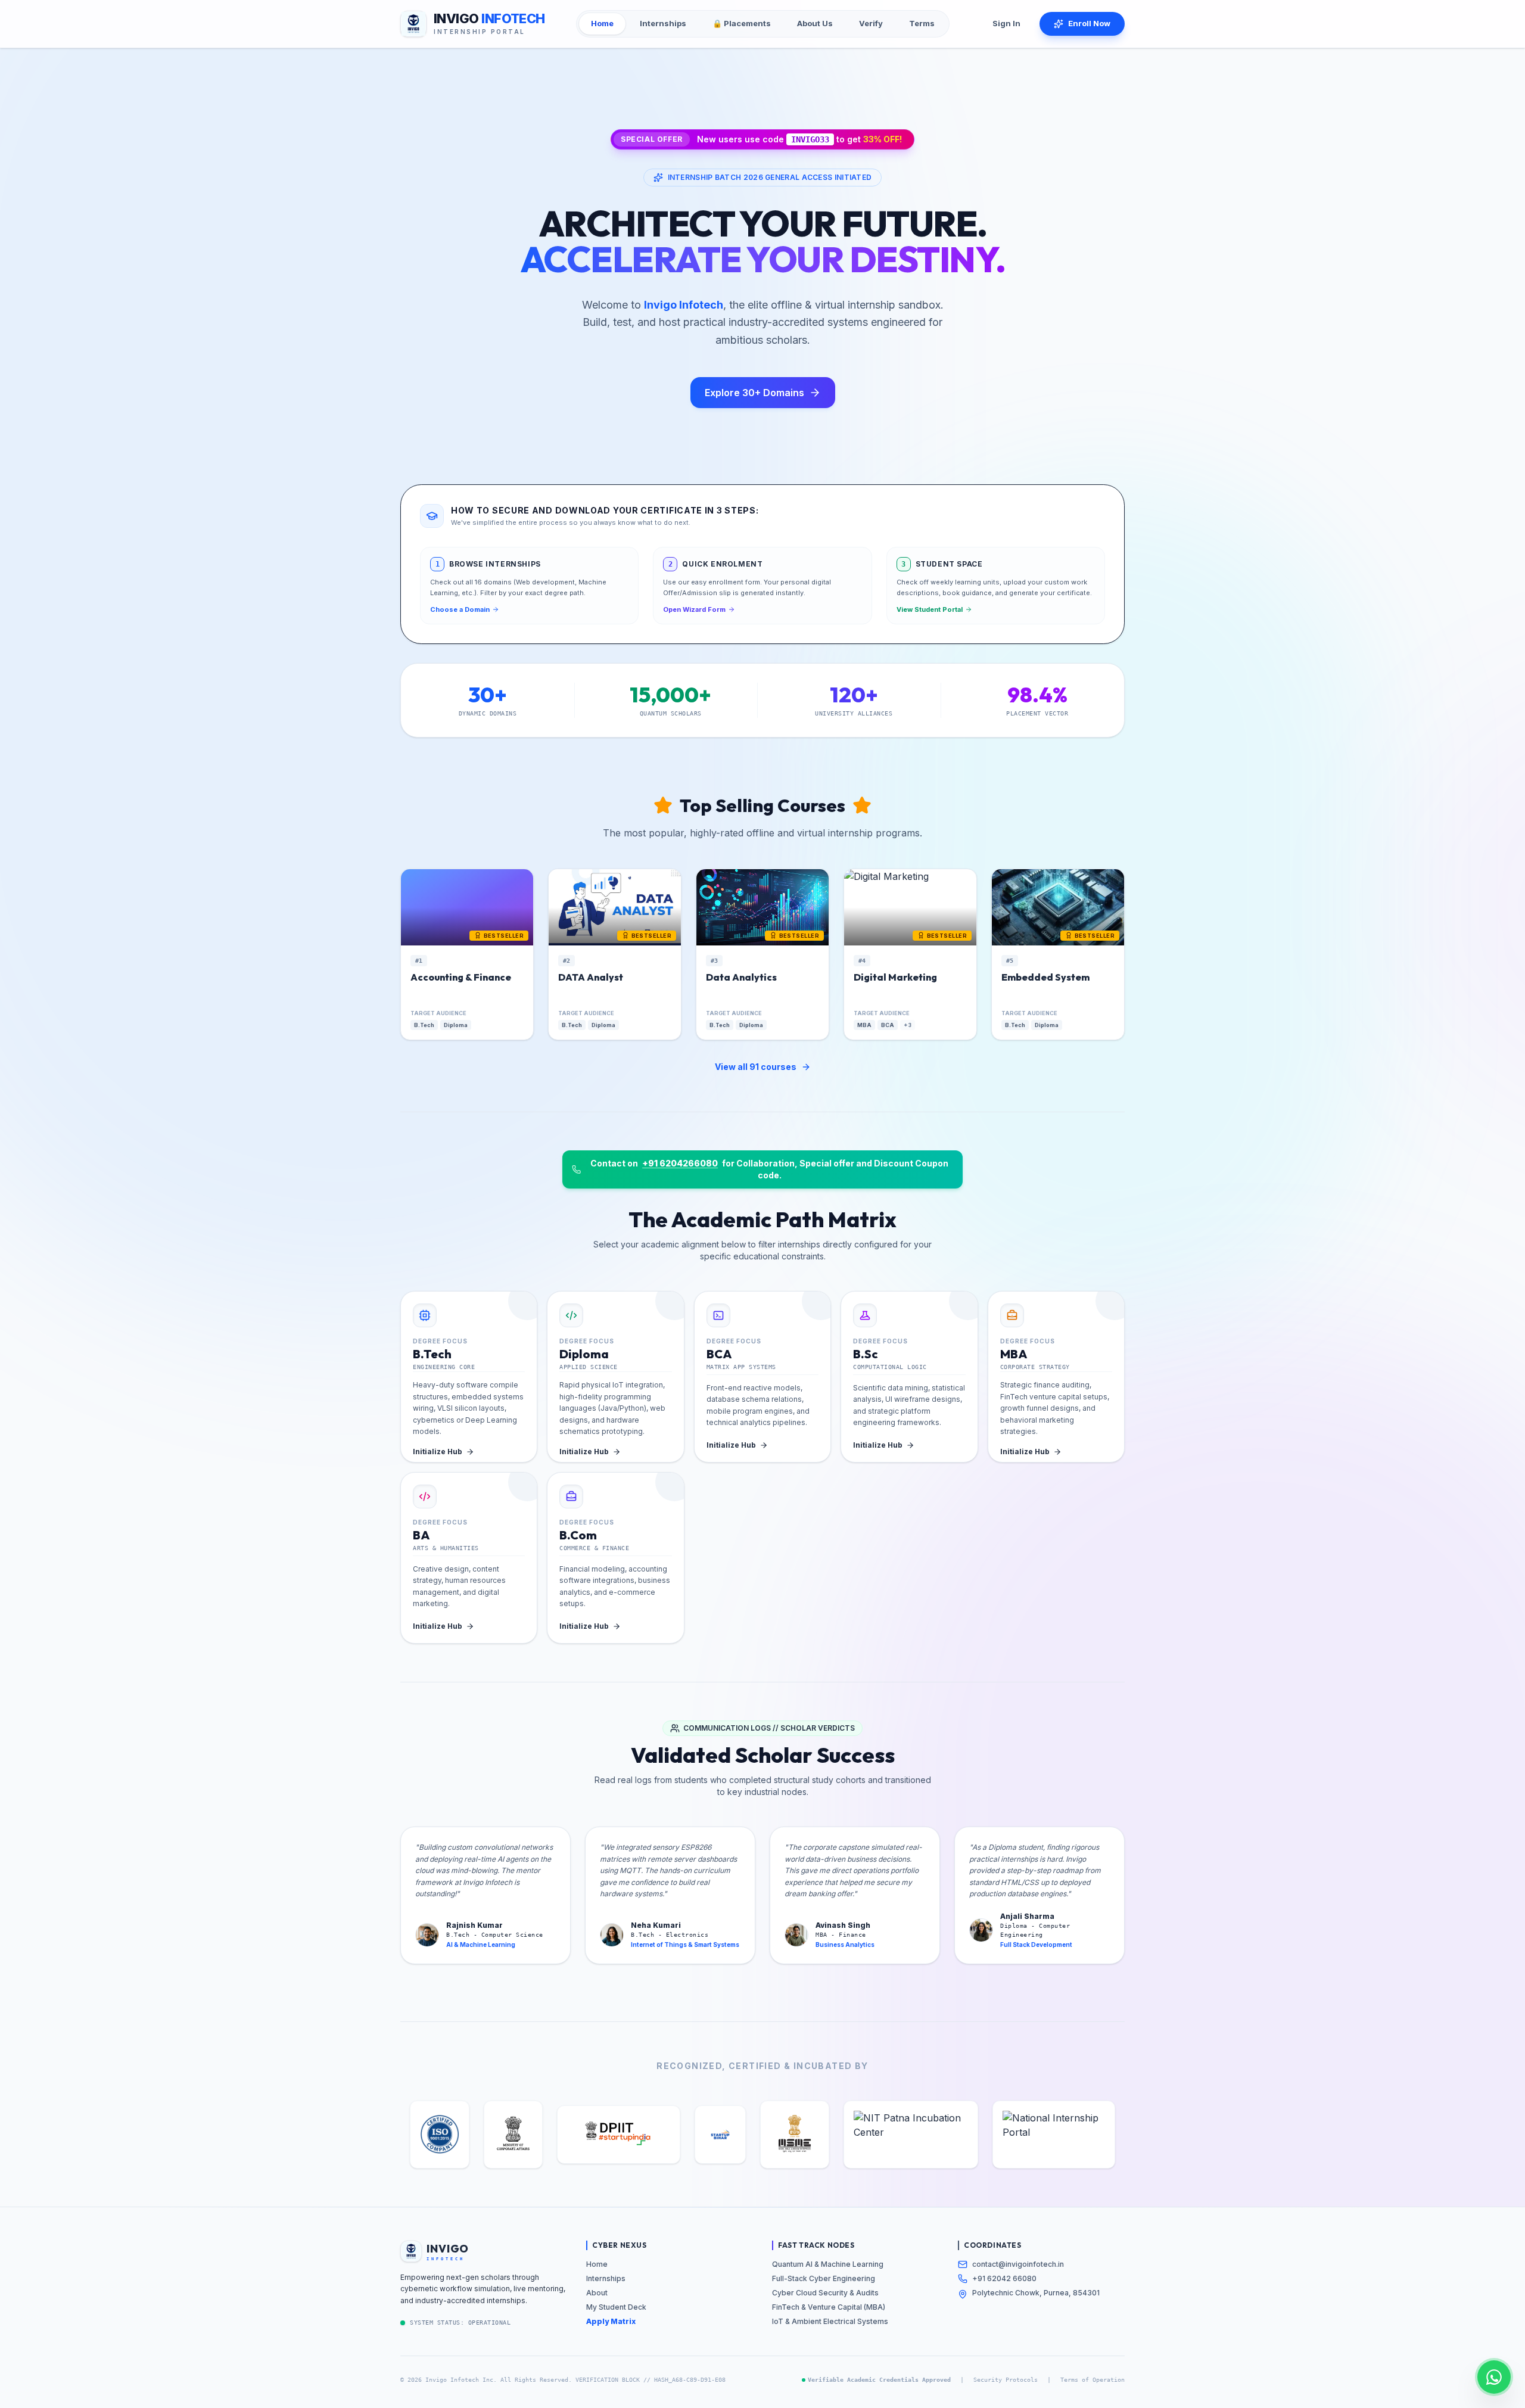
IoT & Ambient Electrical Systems (830, 2321)
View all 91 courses (756, 1067)
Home (602, 23)
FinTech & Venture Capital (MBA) (829, 2307)
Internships (663, 23)
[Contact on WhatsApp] (1494, 2377)
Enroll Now (1089, 23)
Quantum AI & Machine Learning (828, 2264)
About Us (815, 23)
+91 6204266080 (680, 1163)
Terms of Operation (1093, 2380)
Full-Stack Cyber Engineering (824, 2278)
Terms (922, 23)
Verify (871, 23)
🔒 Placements (742, 23)
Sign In (1006, 23)
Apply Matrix (611, 2321)
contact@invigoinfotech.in (1018, 2264)
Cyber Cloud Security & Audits (825, 2293)
